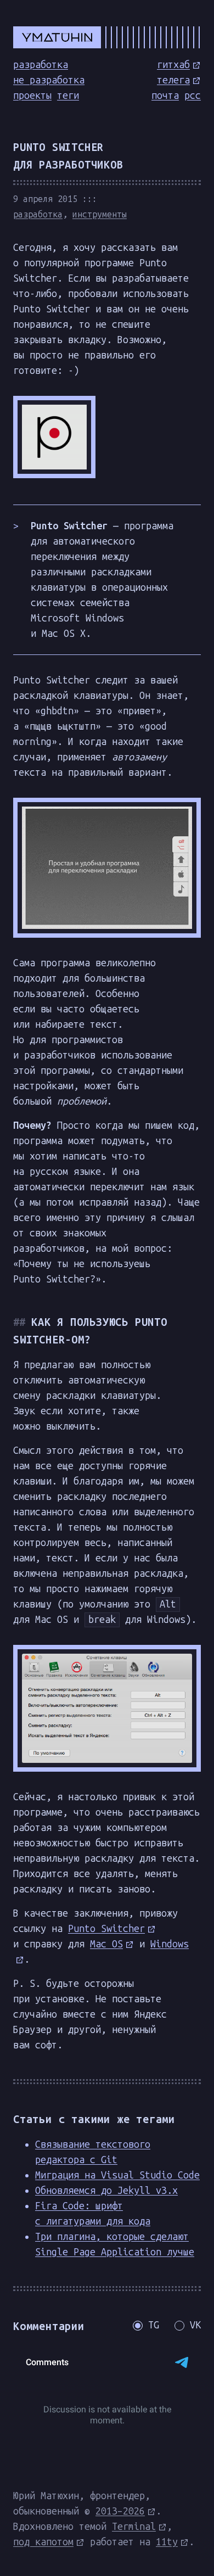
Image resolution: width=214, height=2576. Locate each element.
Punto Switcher (106, 1929)
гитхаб (173, 65)
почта (165, 96)
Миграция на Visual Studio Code (117, 2175)
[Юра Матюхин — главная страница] (107, 37)
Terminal (134, 2527)
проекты (32, 96)
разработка (41, 65)
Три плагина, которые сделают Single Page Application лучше (115, 2244)
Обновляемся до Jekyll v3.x (106, 2191)
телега (173, 80)
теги (68, 96)
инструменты (100, 214)
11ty (167, 2542)
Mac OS (106, 1944)
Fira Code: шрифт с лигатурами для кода (93, 2214)
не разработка (49, 80)
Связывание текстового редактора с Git (93, 2152)
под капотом (43, 2542)
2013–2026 (120, 2511)
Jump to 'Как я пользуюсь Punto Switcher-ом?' (22, 1322)
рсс (193, 96)
